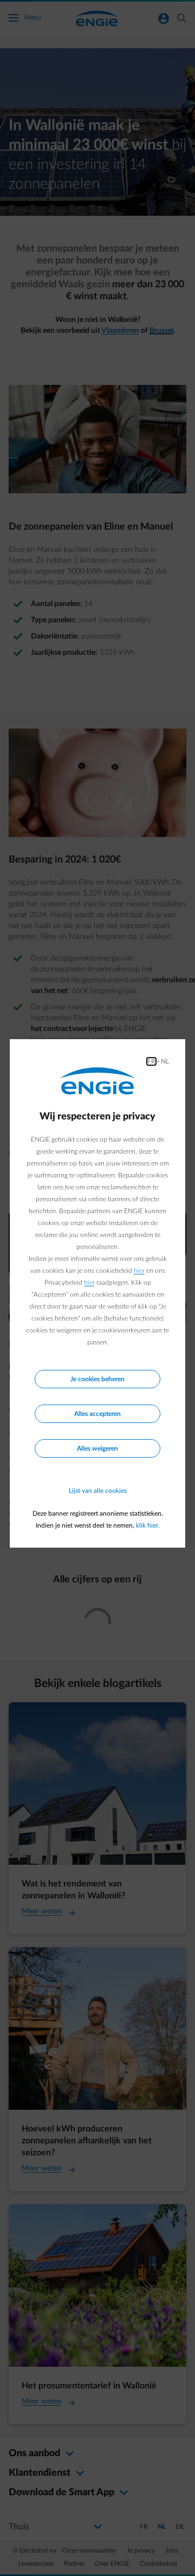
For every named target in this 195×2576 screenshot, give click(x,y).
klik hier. (148, 1525)
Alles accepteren (97, 1414)
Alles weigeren (97, 1448)
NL (165, 1061)
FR (151, 1061)
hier (139, 1271)
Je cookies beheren (97, 1379)
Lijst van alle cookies (98, 1491)
